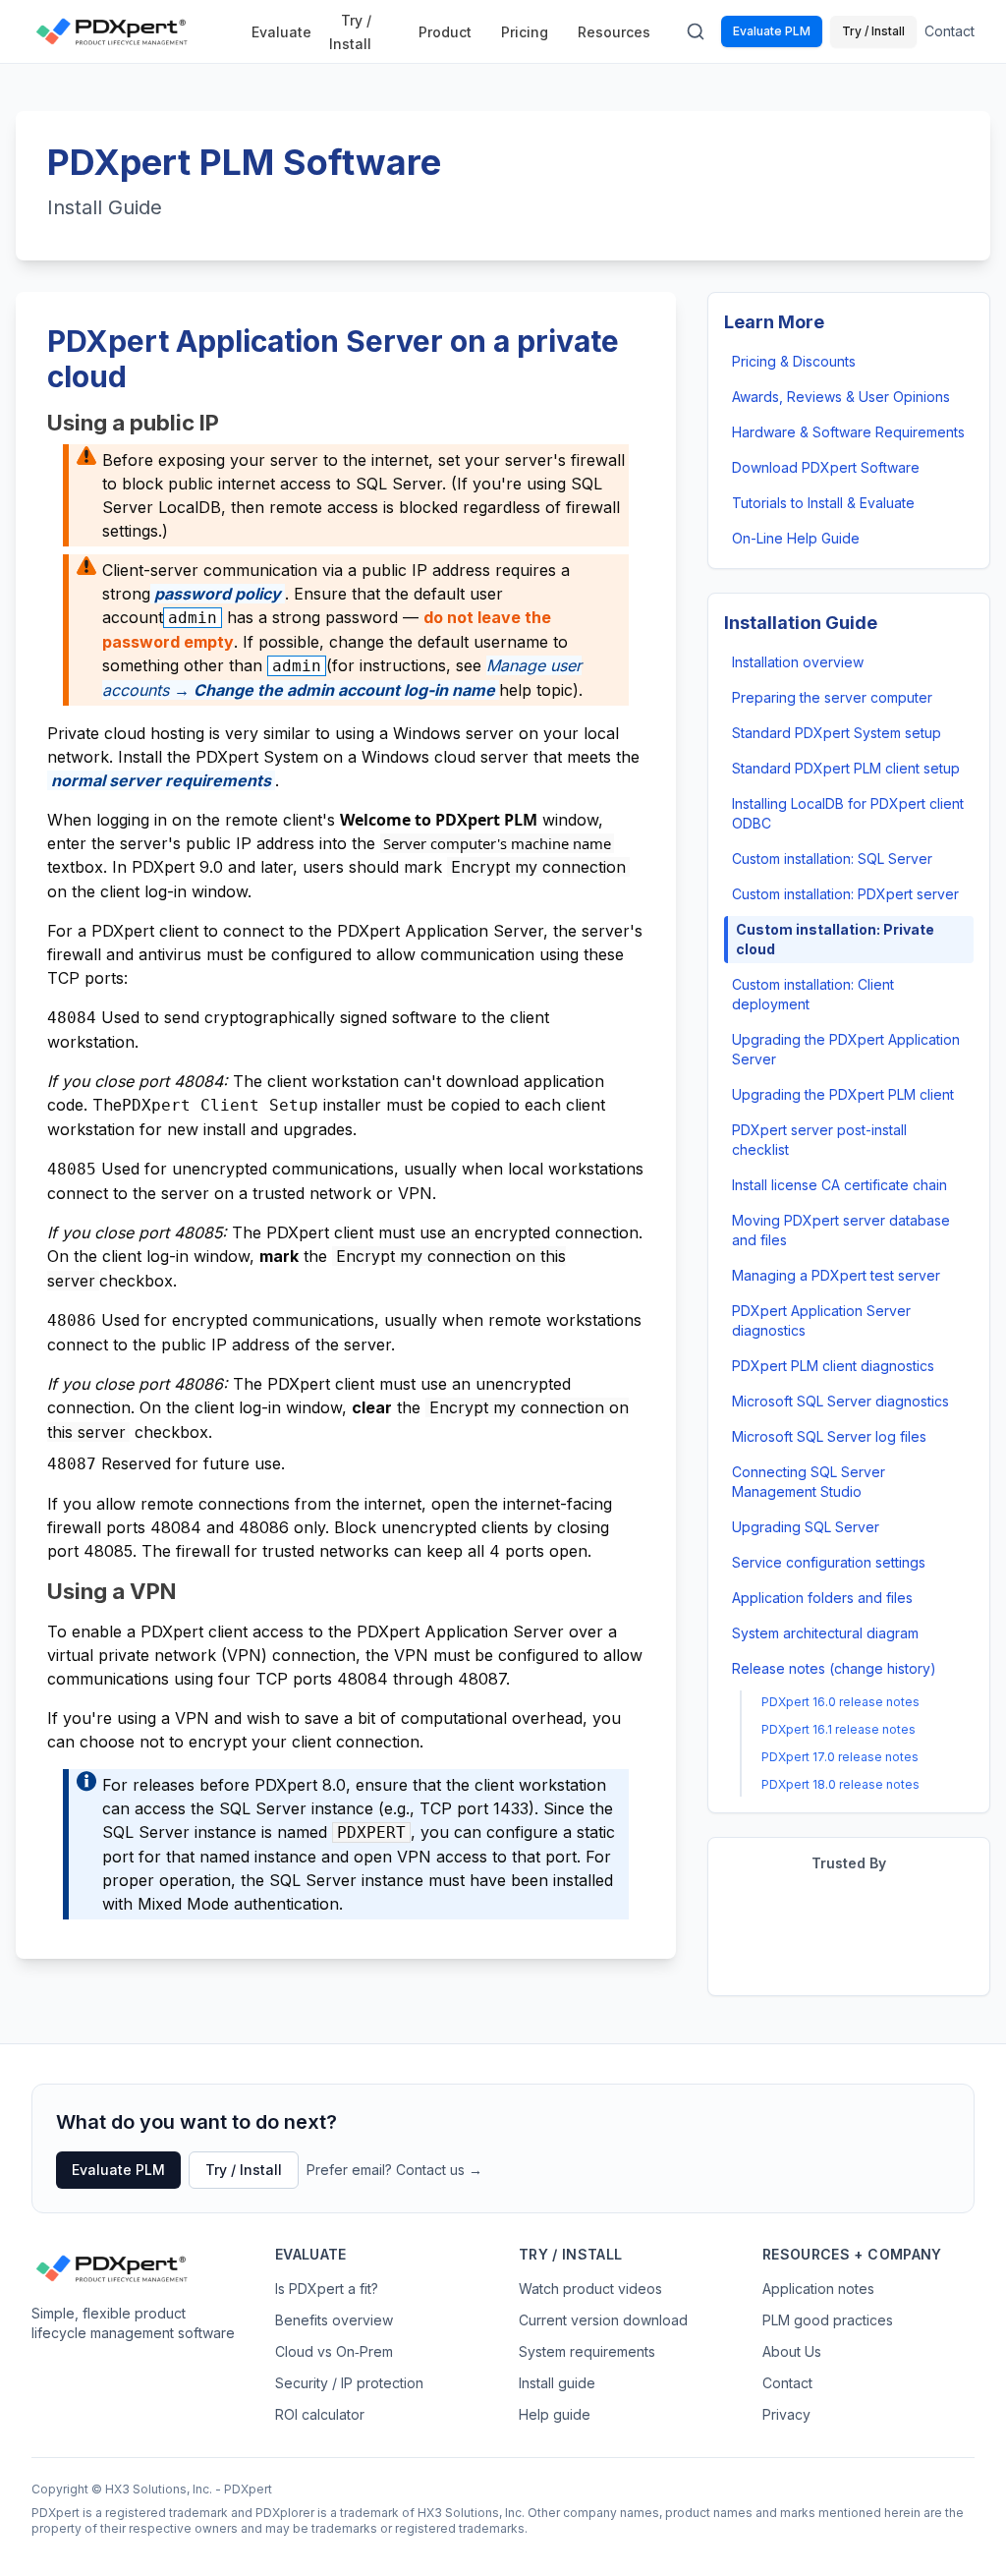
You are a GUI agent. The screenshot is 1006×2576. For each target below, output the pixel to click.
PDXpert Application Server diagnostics (821, 1320)
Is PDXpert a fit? (327, 2289)
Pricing (525, 32)
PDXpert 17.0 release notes (840, 1757)
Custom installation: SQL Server (832, 859)
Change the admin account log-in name (344, 690)
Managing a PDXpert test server (836, 1275)
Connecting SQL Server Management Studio (809, 1482)
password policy (218, 594)
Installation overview (798, 662)
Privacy (786, 2414)
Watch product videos (590, 2289)
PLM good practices (828, 2320)
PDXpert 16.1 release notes (838, 1729)
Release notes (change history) (834, 1668)
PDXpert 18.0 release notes (840, 1784)
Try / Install (350, 32)
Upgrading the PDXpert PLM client (843, 1094)
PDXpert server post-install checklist (819, 1140)
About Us (792, 2351)
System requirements (587, 2351)
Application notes (818, 2289)
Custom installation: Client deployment (813, 994)
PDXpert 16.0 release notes (840, 1702)
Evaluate (281, 32)
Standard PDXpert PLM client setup (846, 768)
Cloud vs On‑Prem (334, 2351)
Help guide (555, 2414)
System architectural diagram (825, 1633)
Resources (614, 32)
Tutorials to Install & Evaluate (823, 503)
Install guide (557, 2383)
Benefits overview (334, 2320)
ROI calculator (320, 2414)
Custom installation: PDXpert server (845, 894)
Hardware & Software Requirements (848, 432)
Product (445, 32)
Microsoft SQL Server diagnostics (840, 1401)
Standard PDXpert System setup (837, 733)
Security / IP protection (349, 2383)
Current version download (603, 2320)
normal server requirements (161, 780)
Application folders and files (822, 1598)
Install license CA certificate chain (839, 1185)
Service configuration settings (829, 1562)
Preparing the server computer (832, 697)
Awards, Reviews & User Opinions (841, 397)
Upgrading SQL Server (806, 1527)
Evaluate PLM (772, 31)
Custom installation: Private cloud (835, 939)
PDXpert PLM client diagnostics (833, 1366)
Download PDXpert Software (826, 467)
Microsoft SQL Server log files (829, 1436)
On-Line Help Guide (796, 538)
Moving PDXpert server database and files (841, 1230)
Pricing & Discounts (794, 361)
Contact (950, 31)
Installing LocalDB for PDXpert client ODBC (848, 813)
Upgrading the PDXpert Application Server (846, 1049)
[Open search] (696, 31)
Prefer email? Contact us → (394, 2170)
